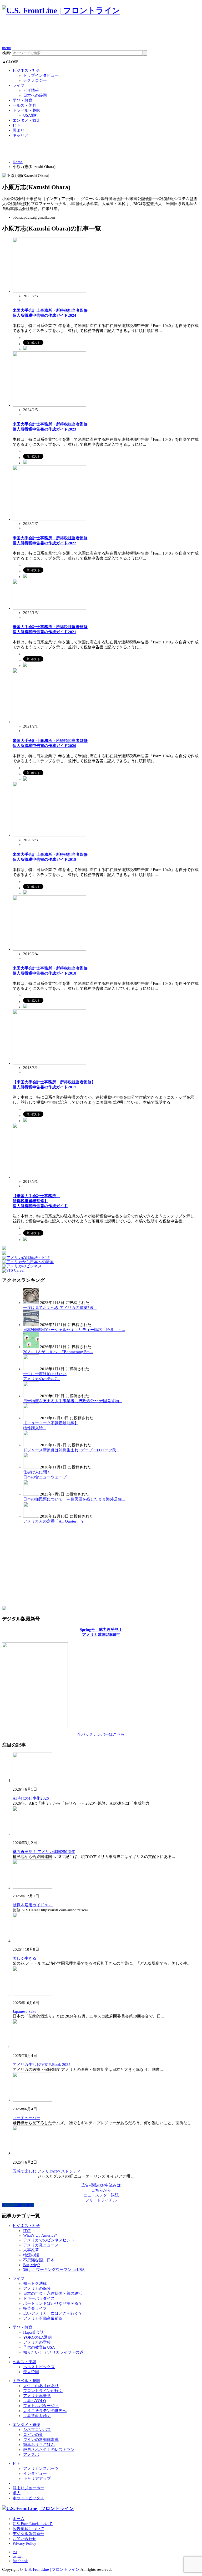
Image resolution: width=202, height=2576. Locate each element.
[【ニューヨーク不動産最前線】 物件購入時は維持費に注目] (31, 1418)
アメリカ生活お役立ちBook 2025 (42, 2065)
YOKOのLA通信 (37, 2337)
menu (7, 48)
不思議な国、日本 (39, 2260)
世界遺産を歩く (37, 2416)
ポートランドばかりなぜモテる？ (53, 2303)
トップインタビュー (41, 75)
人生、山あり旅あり (41, 2386)
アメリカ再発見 (37, 2396)
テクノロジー (35, 80)
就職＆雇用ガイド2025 (33, 1905)
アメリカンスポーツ (41, 2469)
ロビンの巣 (33, 2435)
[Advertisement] (98, 33)
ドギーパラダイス (39, 2298)
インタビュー (35, 2473)
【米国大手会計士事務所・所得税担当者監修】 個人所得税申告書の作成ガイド (40, 1201)
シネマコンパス (37, 2430)
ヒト (17, 125)
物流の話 (31, 2255)
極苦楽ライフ (35, 2308)
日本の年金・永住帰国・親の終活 (53, 2293)
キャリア (21, 135)
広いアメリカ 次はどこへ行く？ (53, 2313)
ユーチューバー (26, 2118)
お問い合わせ (24, 2539)
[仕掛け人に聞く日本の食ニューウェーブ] (31, 1467)
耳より (19, 130)
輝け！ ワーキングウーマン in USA (54, 2270)
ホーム (19, 2519)
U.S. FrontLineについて (33, 2524)
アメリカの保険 (37, 2288)
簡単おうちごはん (39, 2445)
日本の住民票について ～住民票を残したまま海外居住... (74, 1499)
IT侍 (27, 2231)
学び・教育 (22, 100)
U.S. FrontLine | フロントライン (52, 2569)
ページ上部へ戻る (18, 2205)
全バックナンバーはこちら (101, 1734)
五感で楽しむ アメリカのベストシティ (47, 2171)
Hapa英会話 (33, 2332)
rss (15, 2552)
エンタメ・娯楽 (26, 120)
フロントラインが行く (43, 2391)
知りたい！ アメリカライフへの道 (53, 2352)
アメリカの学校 (37, 2342)
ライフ (19, 85)
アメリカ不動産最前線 (43, 2318)
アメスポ (31, 2455)
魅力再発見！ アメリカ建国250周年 (44, 1852)
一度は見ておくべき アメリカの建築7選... (60, 1308)
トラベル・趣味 (26, 110)
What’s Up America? (40, 2235)
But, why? (32, 2265)
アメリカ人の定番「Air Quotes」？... (55, 1521)
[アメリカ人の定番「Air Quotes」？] (31, 1516)
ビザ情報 (31, 90)
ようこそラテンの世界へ (45, 2411)
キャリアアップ (37, 2478)
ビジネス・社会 (26, 70)
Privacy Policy (24, 2543)
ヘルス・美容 (24, 105)
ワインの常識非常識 (41, 2440)
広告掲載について (28, 2529)
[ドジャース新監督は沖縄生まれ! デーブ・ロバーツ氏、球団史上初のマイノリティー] (31, 1445)
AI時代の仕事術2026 (31, 1798)
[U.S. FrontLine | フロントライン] (61, 10)
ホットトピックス (28, 2498)
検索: (7, 53)
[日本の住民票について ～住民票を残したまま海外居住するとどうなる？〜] (31, 1494)
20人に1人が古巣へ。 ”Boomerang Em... (58, 1352)
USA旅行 (31, 115)
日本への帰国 (35, 95)
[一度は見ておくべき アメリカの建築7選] (31, 1303)
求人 (17, 2493)
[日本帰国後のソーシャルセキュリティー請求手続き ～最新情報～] (31, 1325)
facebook (20, 2561)
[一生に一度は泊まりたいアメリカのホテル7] (31, 1369)
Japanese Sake (24, 2011)
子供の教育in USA (39, 2347)
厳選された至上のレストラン (49, 2450)
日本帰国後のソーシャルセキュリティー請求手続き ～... (74, 1330)
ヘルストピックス (39, 2367)
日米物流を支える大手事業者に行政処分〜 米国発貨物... (73, 1401)
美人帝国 (31, 2372)
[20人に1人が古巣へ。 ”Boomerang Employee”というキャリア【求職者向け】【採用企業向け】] (31, 1347)
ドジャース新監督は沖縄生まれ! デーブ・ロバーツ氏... (71, 1450)
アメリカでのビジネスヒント (49, 2240)
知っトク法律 (35, 2283)
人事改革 (31, 2250)
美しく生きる (24, 1958)
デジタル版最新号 (28, 2534)
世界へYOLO (35, 2401)
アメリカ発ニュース (41, 2245)
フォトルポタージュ (41, 2406)
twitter (18, 2556)
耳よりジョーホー (28, 2488)
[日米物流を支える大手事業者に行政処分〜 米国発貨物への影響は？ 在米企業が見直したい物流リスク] (31, 1396)
